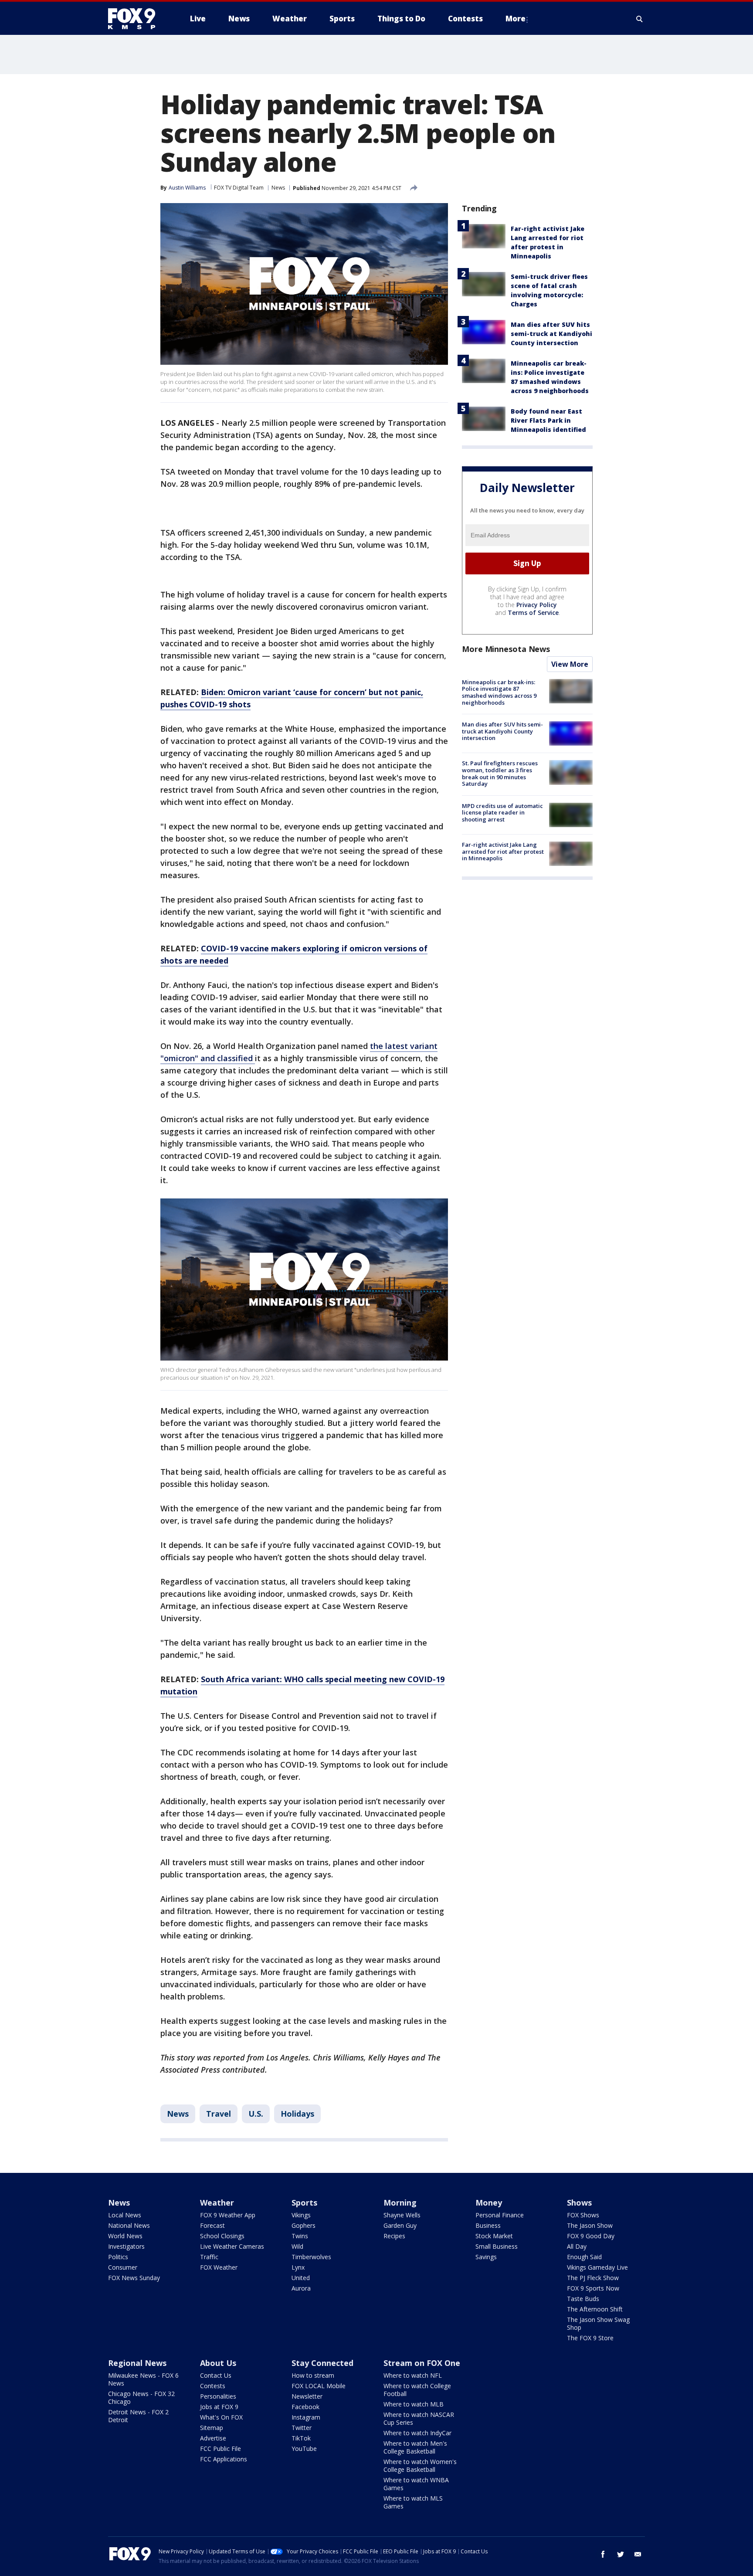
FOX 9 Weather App (228, 2215)
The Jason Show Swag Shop (598, 2323)
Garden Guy (400, 2225)
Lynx (298, 2267)
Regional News (137, 2363)
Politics (118, 2257)
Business (488, 2225)
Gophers (304, 2225)
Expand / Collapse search (640, 19)
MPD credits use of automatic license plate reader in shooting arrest (502, 813)
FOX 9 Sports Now (593, 2288)
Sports (304, 2203)
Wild (297, 2246)
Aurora (301, 2288)
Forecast (212, 2225)
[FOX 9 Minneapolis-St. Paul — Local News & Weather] (137, 19)
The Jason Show (590, 2225)
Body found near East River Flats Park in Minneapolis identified (548, 420)
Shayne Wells (402, 2215)
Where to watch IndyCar (417, 2433)
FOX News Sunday (134, 2278)
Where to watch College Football (417, 2390)
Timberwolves (311, 2257)
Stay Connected (322, 2363)
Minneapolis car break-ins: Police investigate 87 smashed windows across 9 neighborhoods (499, 692)
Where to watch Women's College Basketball (420, 2466)
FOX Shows (583, 2215)
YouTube (304, 2449)
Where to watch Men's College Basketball (415, 2447)
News (278, 188)
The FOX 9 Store (590, 2338)
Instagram (306, 2417)
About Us (218, 2363)
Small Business (497, 2246)
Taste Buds (583, 2299)
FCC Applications (224, 2459)
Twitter (302, 2428)
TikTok (301, 2438)
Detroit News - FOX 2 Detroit (138, 2416)
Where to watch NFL (413, 2375)
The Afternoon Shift (595, 2309)
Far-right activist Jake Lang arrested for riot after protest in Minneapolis (503, 851)
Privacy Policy (537, 605)
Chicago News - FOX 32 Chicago (141, 2398)
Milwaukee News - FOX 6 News (143, 2379)
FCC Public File (220, 2449)
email (638, 2554)
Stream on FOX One (422, 2363)
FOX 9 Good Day (591, 2236)
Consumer (123, 2267)
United (301, 2278)
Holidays (297, 2114)
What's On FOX (221, 2417)
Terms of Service (533, 613)
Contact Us (216, 2375)
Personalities (218, 2396)
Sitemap (212, 2428)
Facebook (305, 2407)
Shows (579, 2203)
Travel (219, 2114)
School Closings (222, 2236)
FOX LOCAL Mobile (319, 2386)
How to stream (313, 2375)
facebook (603, 2554)
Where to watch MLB (414, 2404)
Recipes (394, 2236)
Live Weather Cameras (232, 2246)
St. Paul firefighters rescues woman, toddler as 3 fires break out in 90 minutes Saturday (500, 773)
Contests (213, 2386)
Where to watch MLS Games (413, 2502)
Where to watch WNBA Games (416, 2484)
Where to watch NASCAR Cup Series (419, 2418)
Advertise (213, 2438)
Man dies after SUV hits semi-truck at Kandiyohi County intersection (551, 334)
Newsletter (307, 2396)
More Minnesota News (506, 649)
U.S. (256, 2114)
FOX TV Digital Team (239, 188)
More (516, 19)
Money (489, 2203)
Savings (486, 2257)
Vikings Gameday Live (597, 2267)
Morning (400, 2203)
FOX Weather (219, 2267)
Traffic (209, 2257)
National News (129, 2225)
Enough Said (584, 2257)
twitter (621, 2554)
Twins (300, 2236)
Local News (125, 2215)
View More (570, 664)
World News (125, 2236)
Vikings (301, 2215)
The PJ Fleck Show (593, 2278)
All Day (577, 2246)
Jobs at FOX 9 (219, 2407)
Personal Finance (500, 2215)
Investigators (126, 2246)
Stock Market (494, 2236)
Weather (217, 2203)
